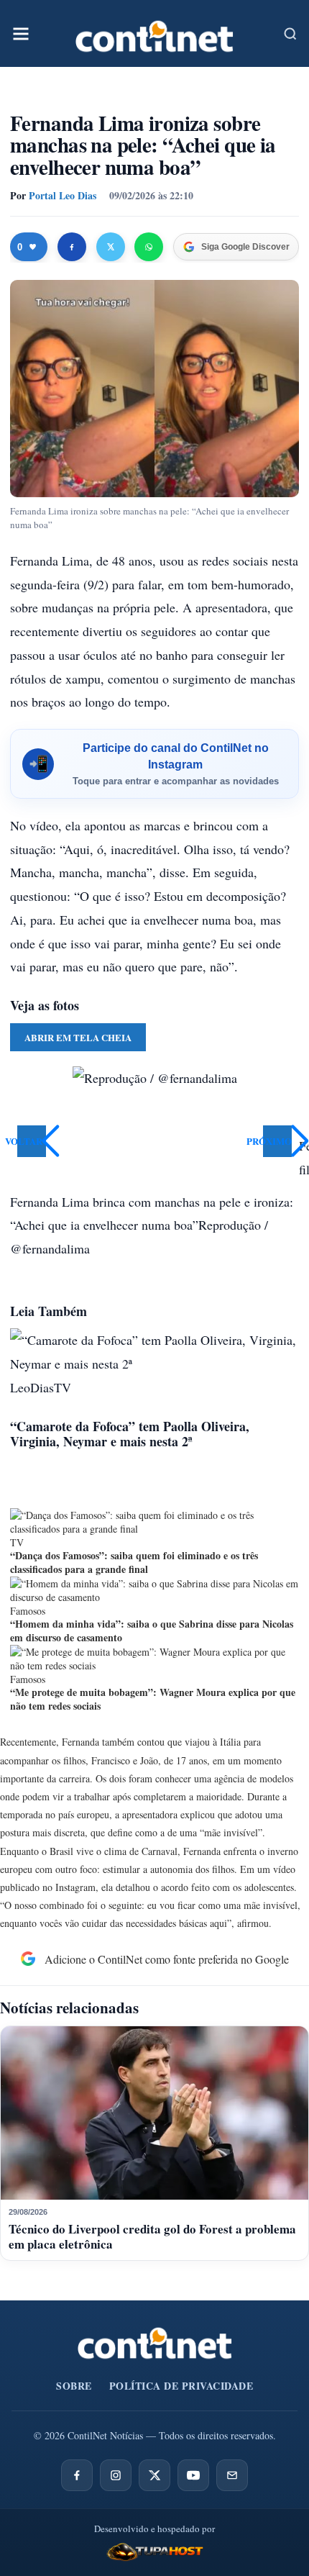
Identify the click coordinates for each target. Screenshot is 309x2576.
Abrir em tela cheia (78, 1037)
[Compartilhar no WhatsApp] (149, 247)
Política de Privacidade (181, 2386)
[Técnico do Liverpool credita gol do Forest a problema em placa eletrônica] (154, 2113)
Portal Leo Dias (63, 195)
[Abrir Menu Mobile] (21, 34)
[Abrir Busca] (290, 34)
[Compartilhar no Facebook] (72, 247)
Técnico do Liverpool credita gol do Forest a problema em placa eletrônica (152, 2236)
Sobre (74, 2386)
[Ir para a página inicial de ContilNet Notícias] (155, 2343)
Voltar (30, 1141)
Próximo (277, 1141)
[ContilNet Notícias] (154, 33)
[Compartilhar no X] (111, 247)
